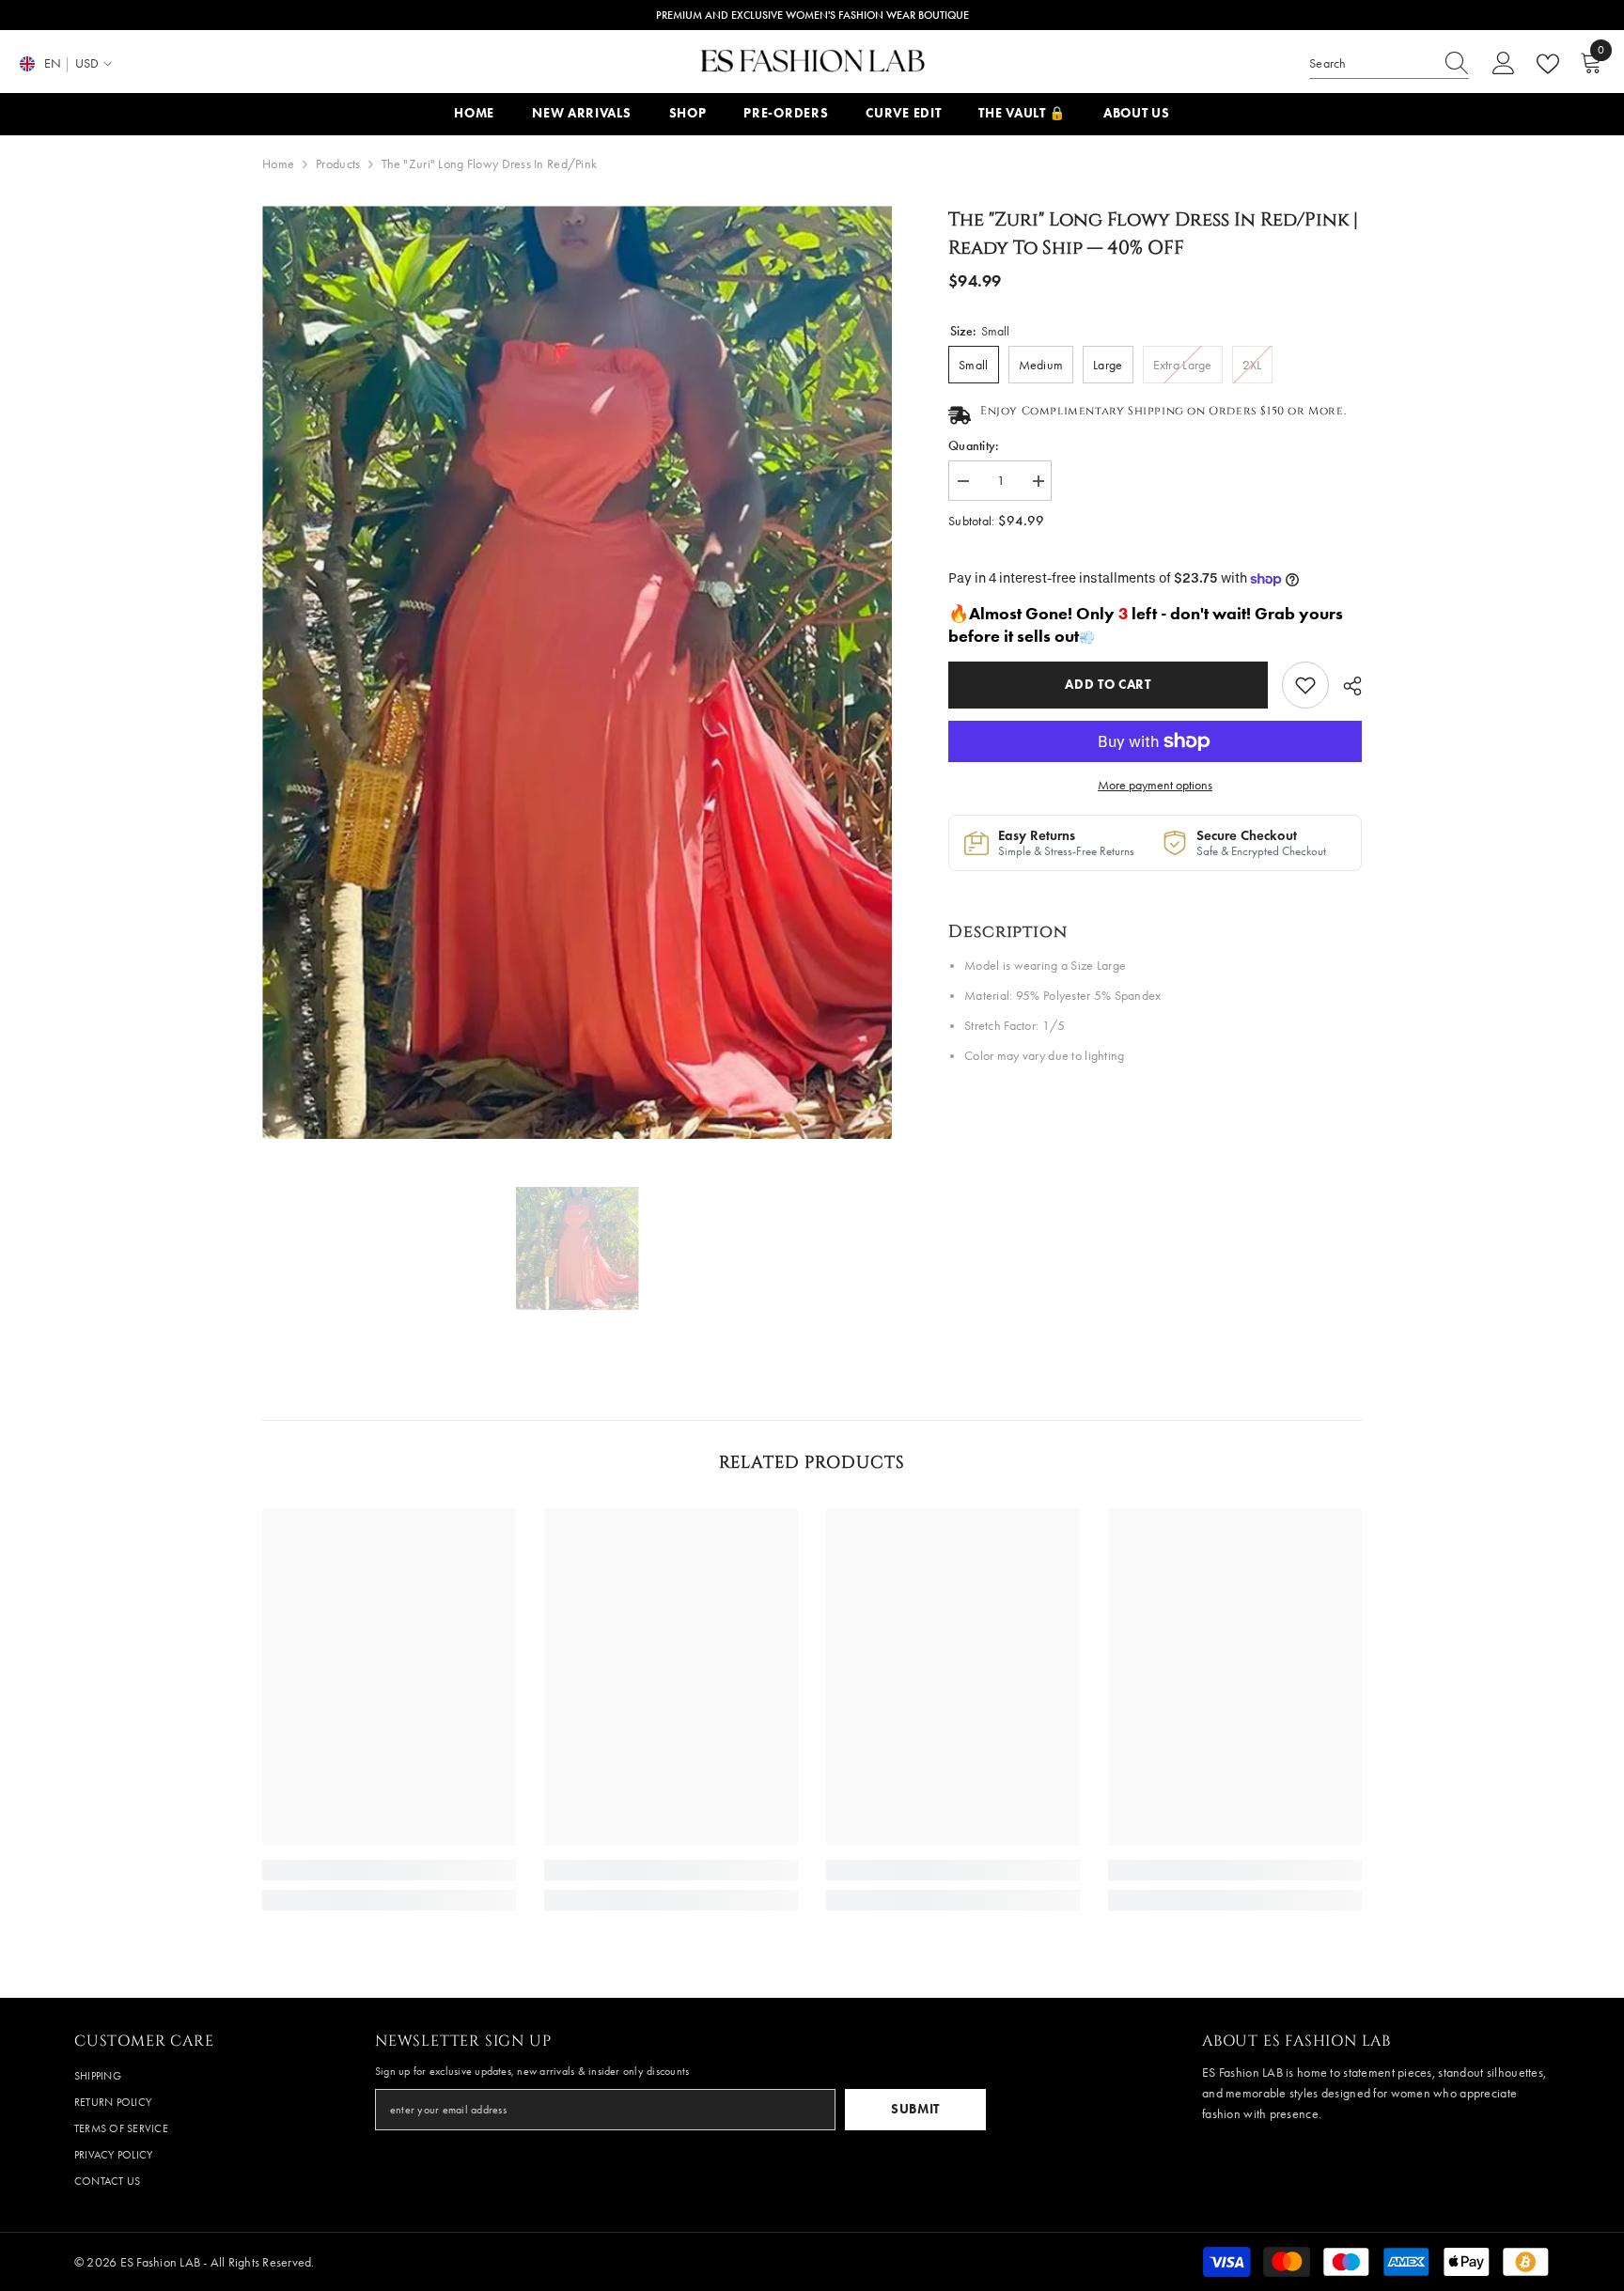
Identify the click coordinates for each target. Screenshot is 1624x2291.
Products (338, 164)
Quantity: (974, 446)
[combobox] (1371, 64)
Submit (915, 2109)
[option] (578, 672)
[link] (1305, 685)
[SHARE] (1345, 686)
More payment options (1155, 785)
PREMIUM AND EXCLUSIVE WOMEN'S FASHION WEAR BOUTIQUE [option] (812, 15)
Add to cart (1108, 685)
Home (278, 164)
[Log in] (1504, 64)
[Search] (1389, 64)
